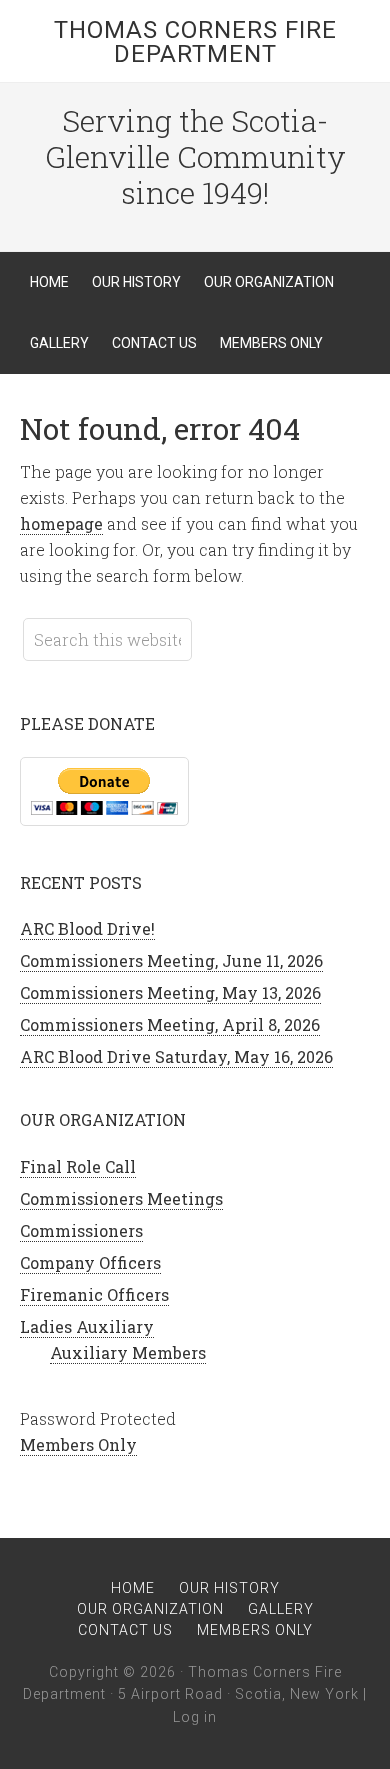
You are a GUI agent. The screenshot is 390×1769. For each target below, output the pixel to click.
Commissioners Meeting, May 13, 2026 (170, 992)
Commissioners (81, 1230)
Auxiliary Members (128, 1352)
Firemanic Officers (94, 1294)
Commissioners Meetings (121, 1198)
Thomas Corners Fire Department (195, 42)
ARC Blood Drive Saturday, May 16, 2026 (176, 1056)
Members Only (78, 1444)
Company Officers (90, 1262)
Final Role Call (78, 1166)
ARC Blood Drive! (87, 928)
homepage (61, 523)
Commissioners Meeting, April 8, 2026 (170, 1024)
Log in (195, 1717)
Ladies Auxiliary (87, 1326)
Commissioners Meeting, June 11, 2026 (171, 960)
